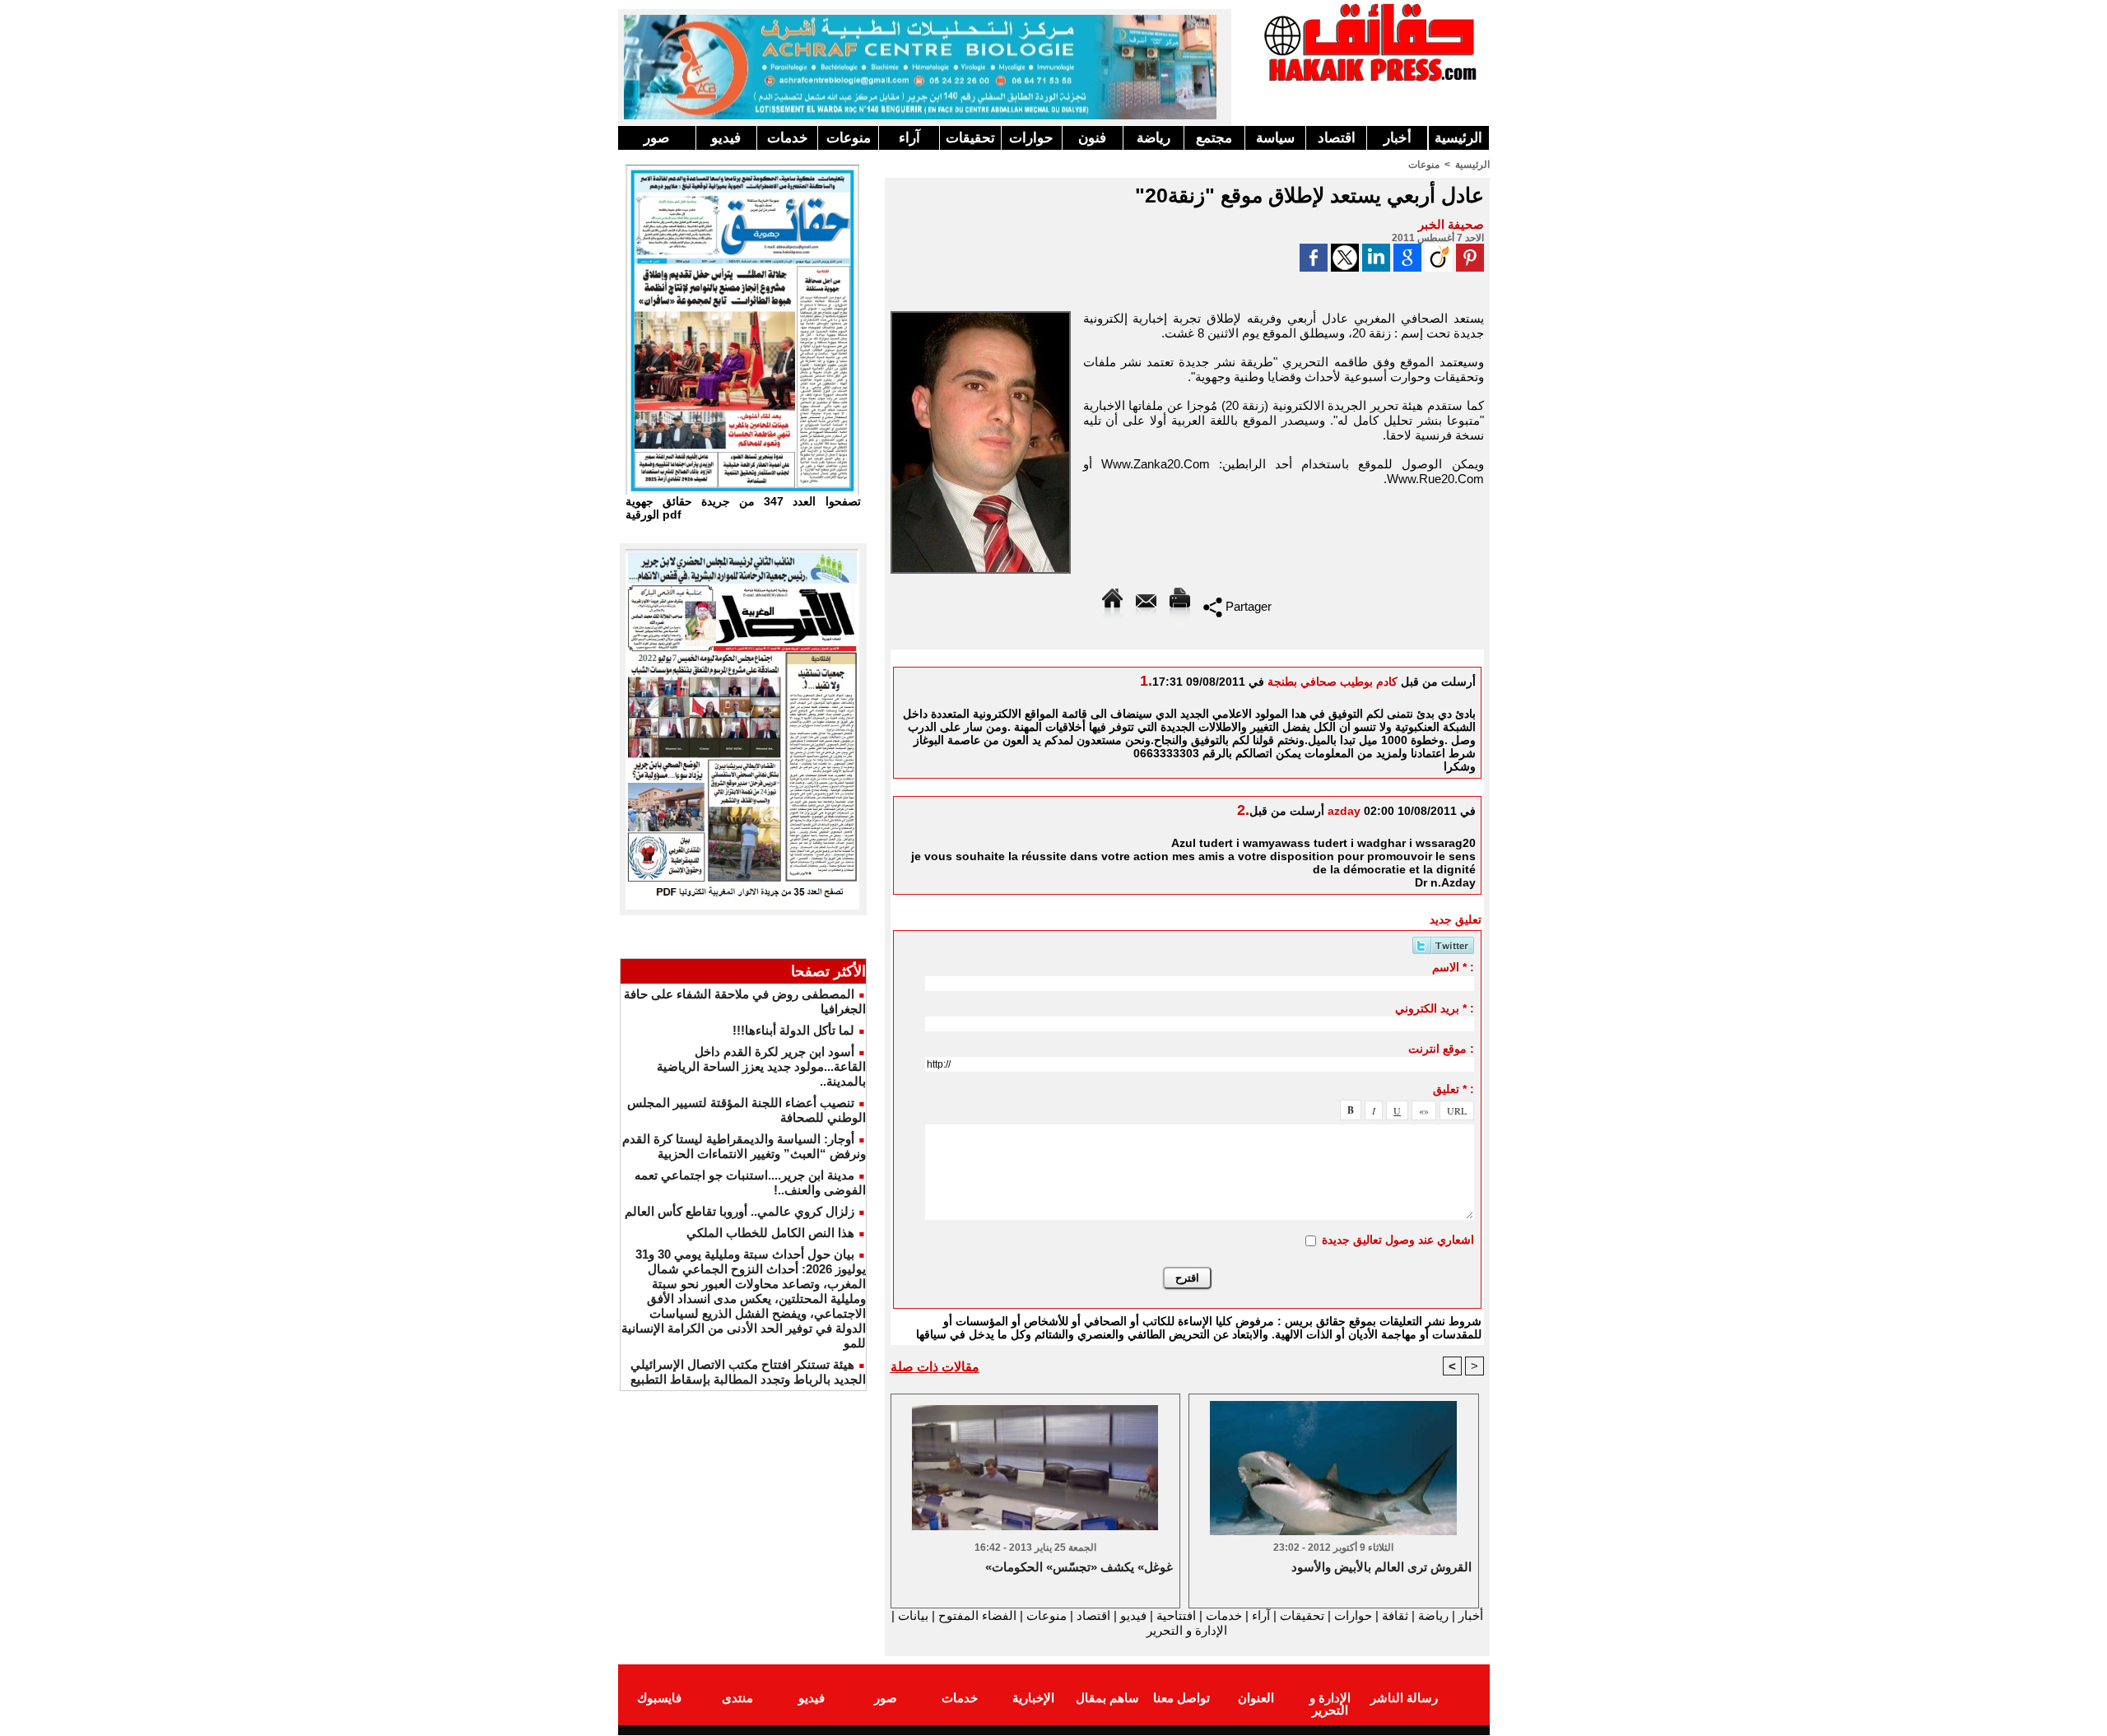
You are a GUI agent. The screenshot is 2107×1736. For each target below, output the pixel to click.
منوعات (849, 138)
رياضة (1154, 138)
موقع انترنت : (1441, 1049)
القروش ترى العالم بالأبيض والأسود (1381, 1567)
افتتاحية (1176, 1615)
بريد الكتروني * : (1435, 1008)
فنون (1092, 138)
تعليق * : (1454, 1089)
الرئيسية (1458, 138)
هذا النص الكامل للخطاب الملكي (770, 1233)
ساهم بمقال (1107, 1698)
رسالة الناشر (1404, 1698)
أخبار (1398, 138)
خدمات (788, 138)
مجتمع (1214, 138)
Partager (1247, 606)
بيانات (913, 1615)
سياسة (1275, 138)
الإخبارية (1033, 1698)
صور (656, 138)
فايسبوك (659, 1698)
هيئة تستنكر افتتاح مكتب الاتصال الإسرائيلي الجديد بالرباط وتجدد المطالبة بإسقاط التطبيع (748, 1372)
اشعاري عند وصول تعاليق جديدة (1398, 1240)
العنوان (1256, 1698)
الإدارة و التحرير (1187, 1630)
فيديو (726, 138)
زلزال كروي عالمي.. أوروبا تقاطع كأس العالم (740, 1211)
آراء (909, 138)
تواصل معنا (1181, 1698)
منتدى (737, 1698)
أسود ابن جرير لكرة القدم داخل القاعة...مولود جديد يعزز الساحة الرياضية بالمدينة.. (761, 1066)
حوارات (1031, 138)
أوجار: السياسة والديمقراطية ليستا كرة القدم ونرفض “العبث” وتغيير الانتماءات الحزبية (744, 1146)
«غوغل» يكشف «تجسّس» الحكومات (1079, 1567)
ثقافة (1395, 1615)
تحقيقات (970, 138)
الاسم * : (1453, 967)
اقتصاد (1337, 138)
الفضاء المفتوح (976, 1615)
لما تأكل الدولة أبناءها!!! (793, 1030)
